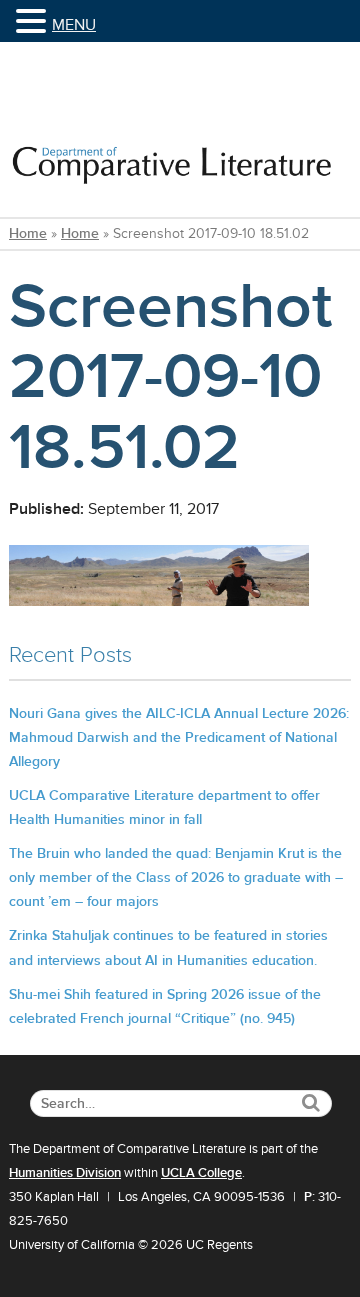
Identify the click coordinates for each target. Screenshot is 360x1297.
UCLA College (201, 1173)
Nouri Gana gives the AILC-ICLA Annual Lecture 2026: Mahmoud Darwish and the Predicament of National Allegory (179, 737)
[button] (34, 22)
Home (28, 233)
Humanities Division (65, 1173)
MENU (74, 25)
